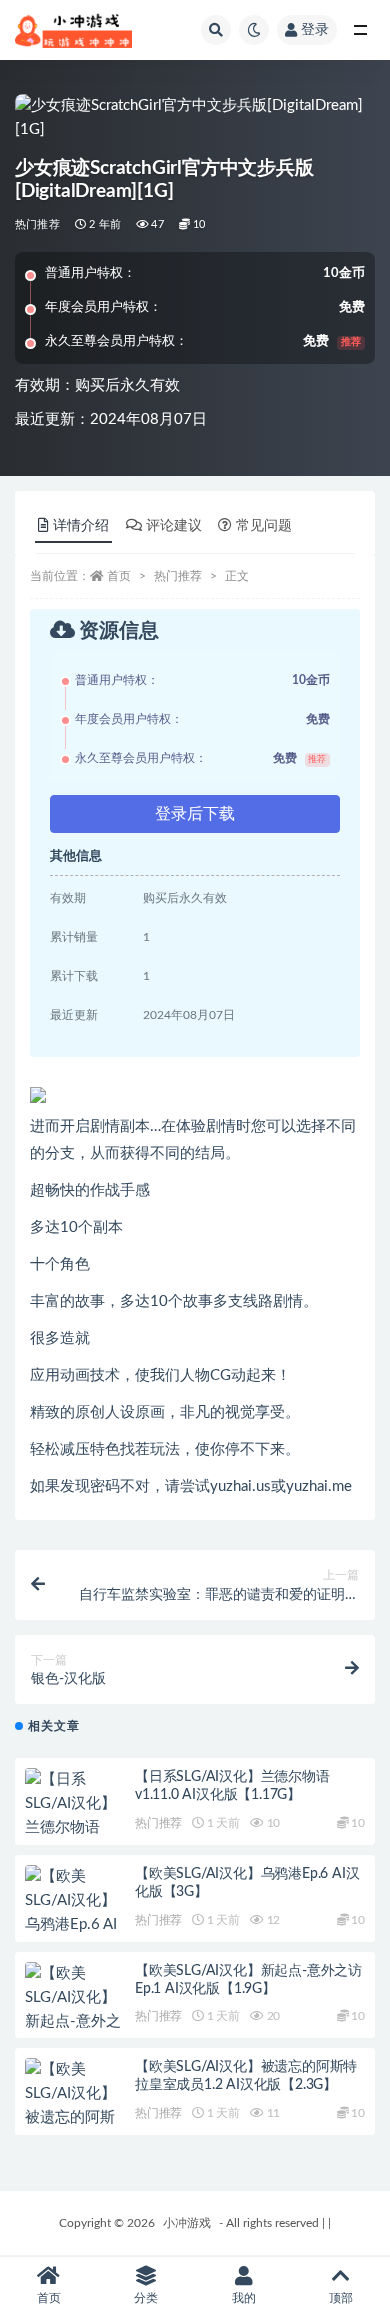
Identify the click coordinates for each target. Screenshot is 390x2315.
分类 (146, 2298)
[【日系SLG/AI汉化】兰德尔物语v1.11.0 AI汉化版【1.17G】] (75, 1828)
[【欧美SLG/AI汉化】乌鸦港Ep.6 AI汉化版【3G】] (75, 1913)
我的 (244, 2298)
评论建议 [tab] (174, 526)
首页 (119, 576)
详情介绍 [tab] (81, 526)
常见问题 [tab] (264, 526)
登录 (315, 30)
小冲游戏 (187, 2223)
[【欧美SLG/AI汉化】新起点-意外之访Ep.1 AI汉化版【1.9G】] (75, 2022)
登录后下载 (195, 814)
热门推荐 (37, 224)
